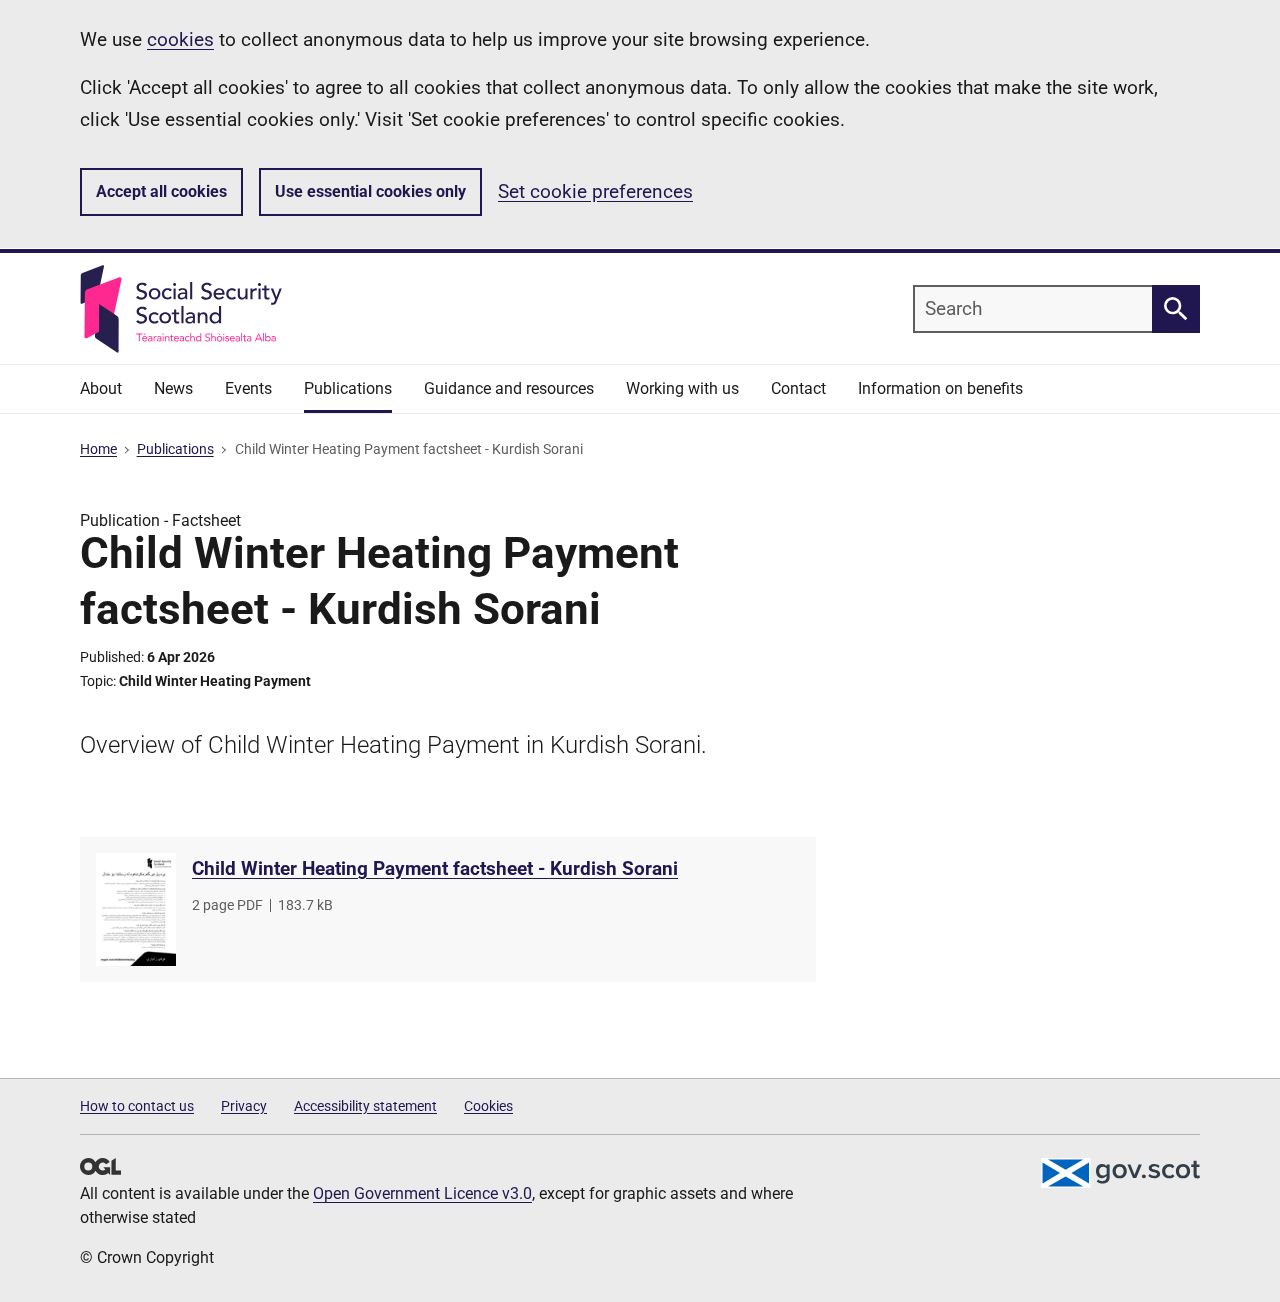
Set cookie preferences (595, 191)
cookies (180, 39)
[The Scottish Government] (1120, 1173)
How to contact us (137, 1106)
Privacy (244, 1106)
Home (98, 449)
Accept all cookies (161, 191)
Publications (175, 449)
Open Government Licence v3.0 (422, 1193)
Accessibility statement (365, 1106)
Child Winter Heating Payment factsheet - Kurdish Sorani (435, 868)
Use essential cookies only (370, 191)
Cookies (488, 1106)
